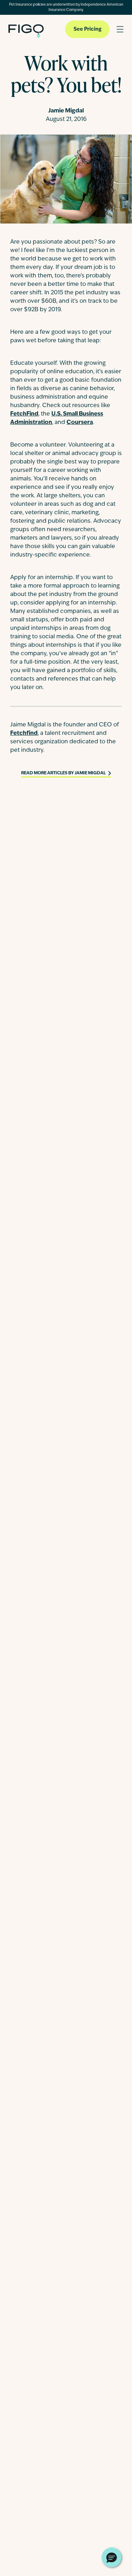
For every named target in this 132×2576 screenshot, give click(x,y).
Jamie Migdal (66, 111)
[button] (112, 2557)
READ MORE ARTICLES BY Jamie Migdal (63, 773)
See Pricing (87, 29)
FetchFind (24, 414)
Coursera (80, 423)
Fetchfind (24, 733)
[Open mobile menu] (120, 29)
